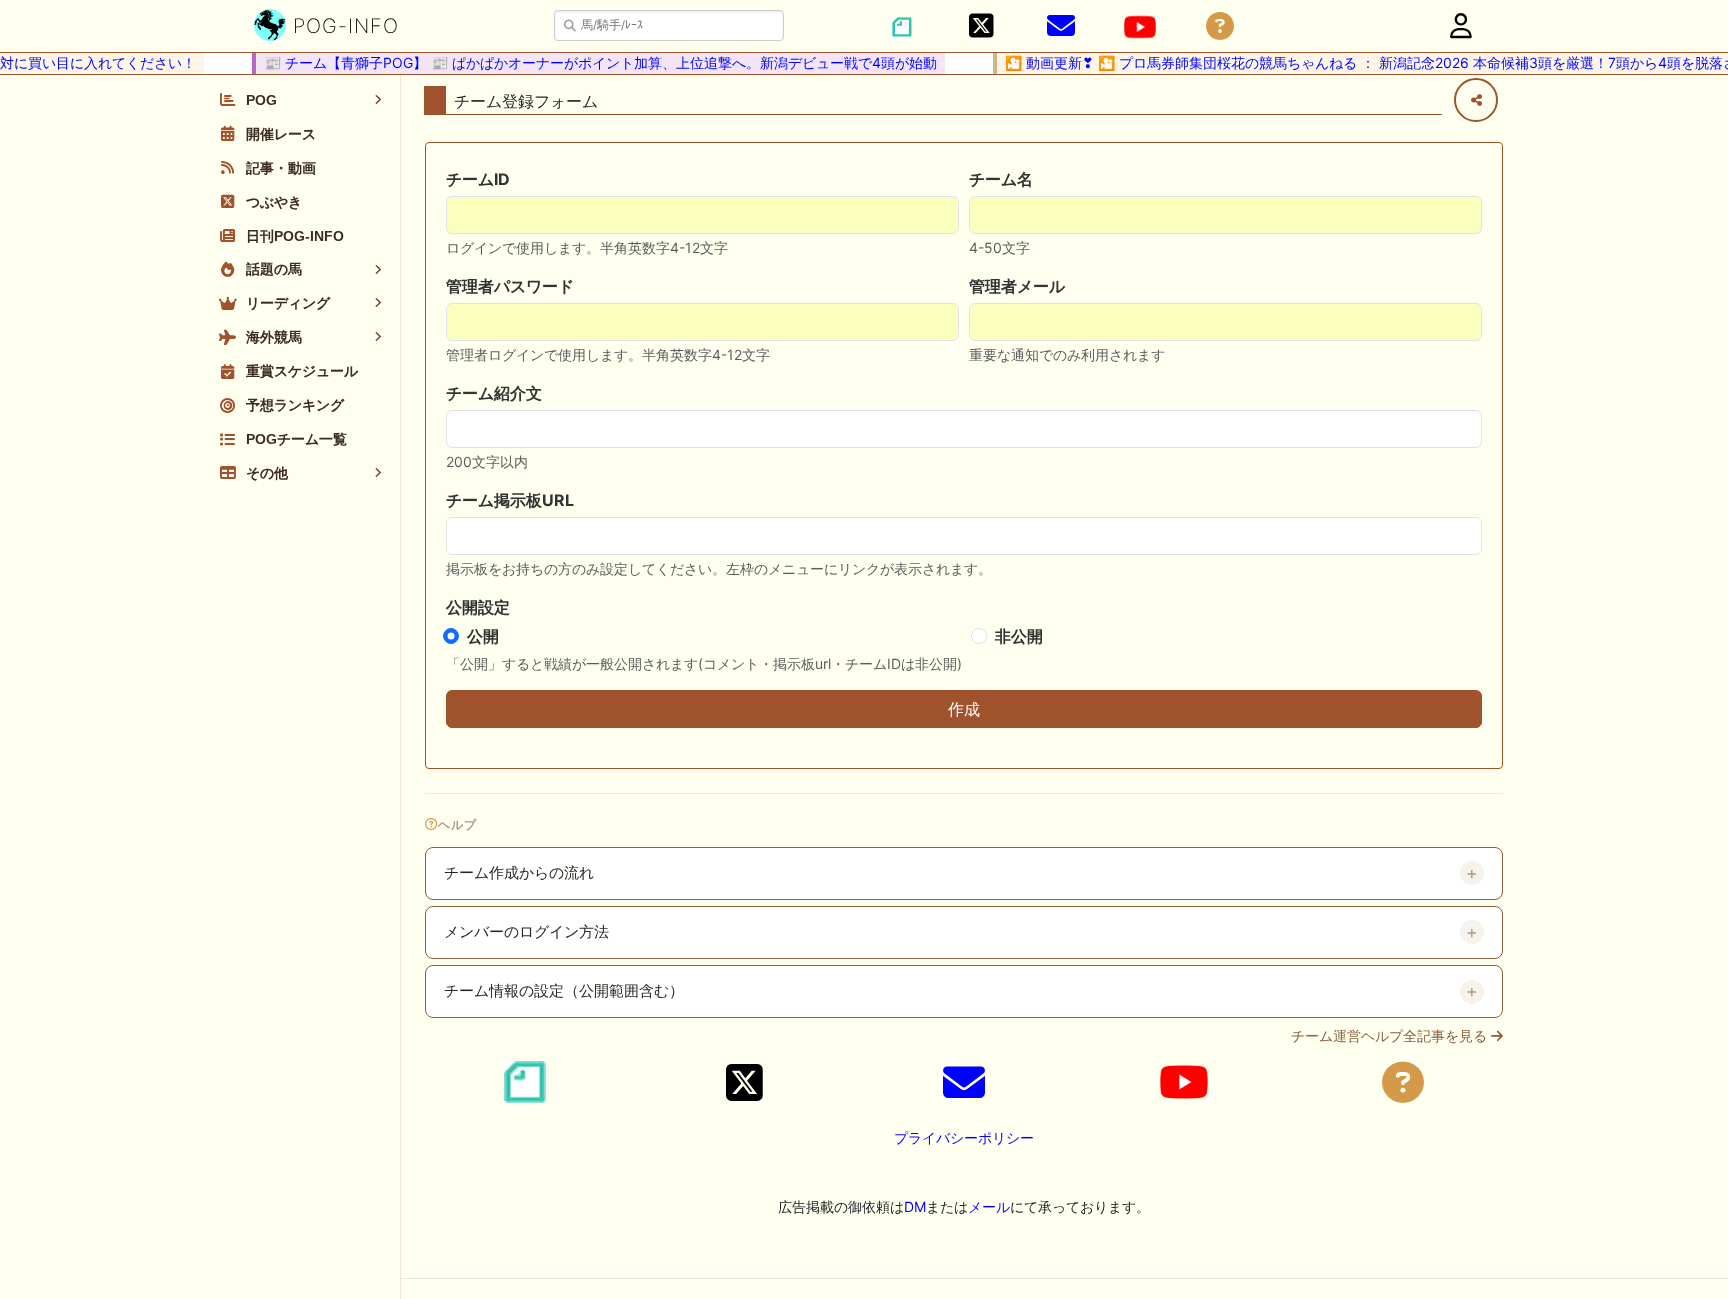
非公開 (1019, 636)
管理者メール (1017, 286)
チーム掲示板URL (510, 500)
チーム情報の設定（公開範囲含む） (564, 991)
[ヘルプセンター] (1220, 26)
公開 (483, 636)
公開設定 (478, 607)
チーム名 (1001, 179)
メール (989, 1206)
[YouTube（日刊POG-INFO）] (1140, 27)
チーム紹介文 (494, 393)
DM (915, 1206)
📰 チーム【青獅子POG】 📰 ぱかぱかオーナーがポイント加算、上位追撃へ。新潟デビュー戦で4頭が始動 (589, 62)
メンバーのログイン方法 (526, 932)
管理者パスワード (510, 286)
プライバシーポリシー (964, 1137)
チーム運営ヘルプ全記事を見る (1391, 1036)
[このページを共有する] (1476, 100)
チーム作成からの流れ (519, 873)
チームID (478, 179)
